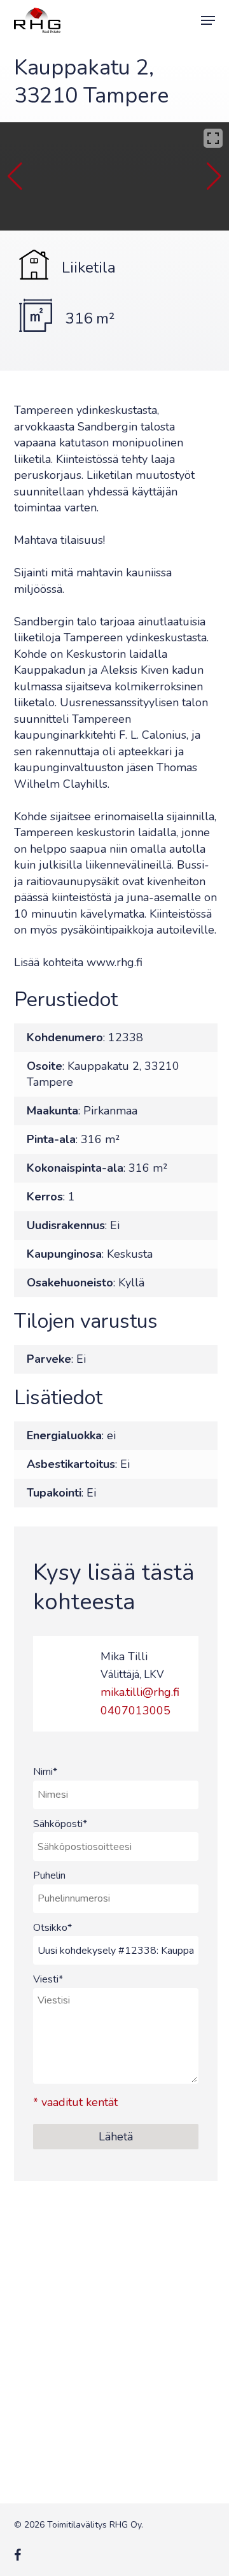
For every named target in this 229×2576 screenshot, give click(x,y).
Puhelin (49, 1875)
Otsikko (52, 1928)
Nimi (45, 1772)
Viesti (48, 1979)
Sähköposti (60, 1824)
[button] (208, 20)
